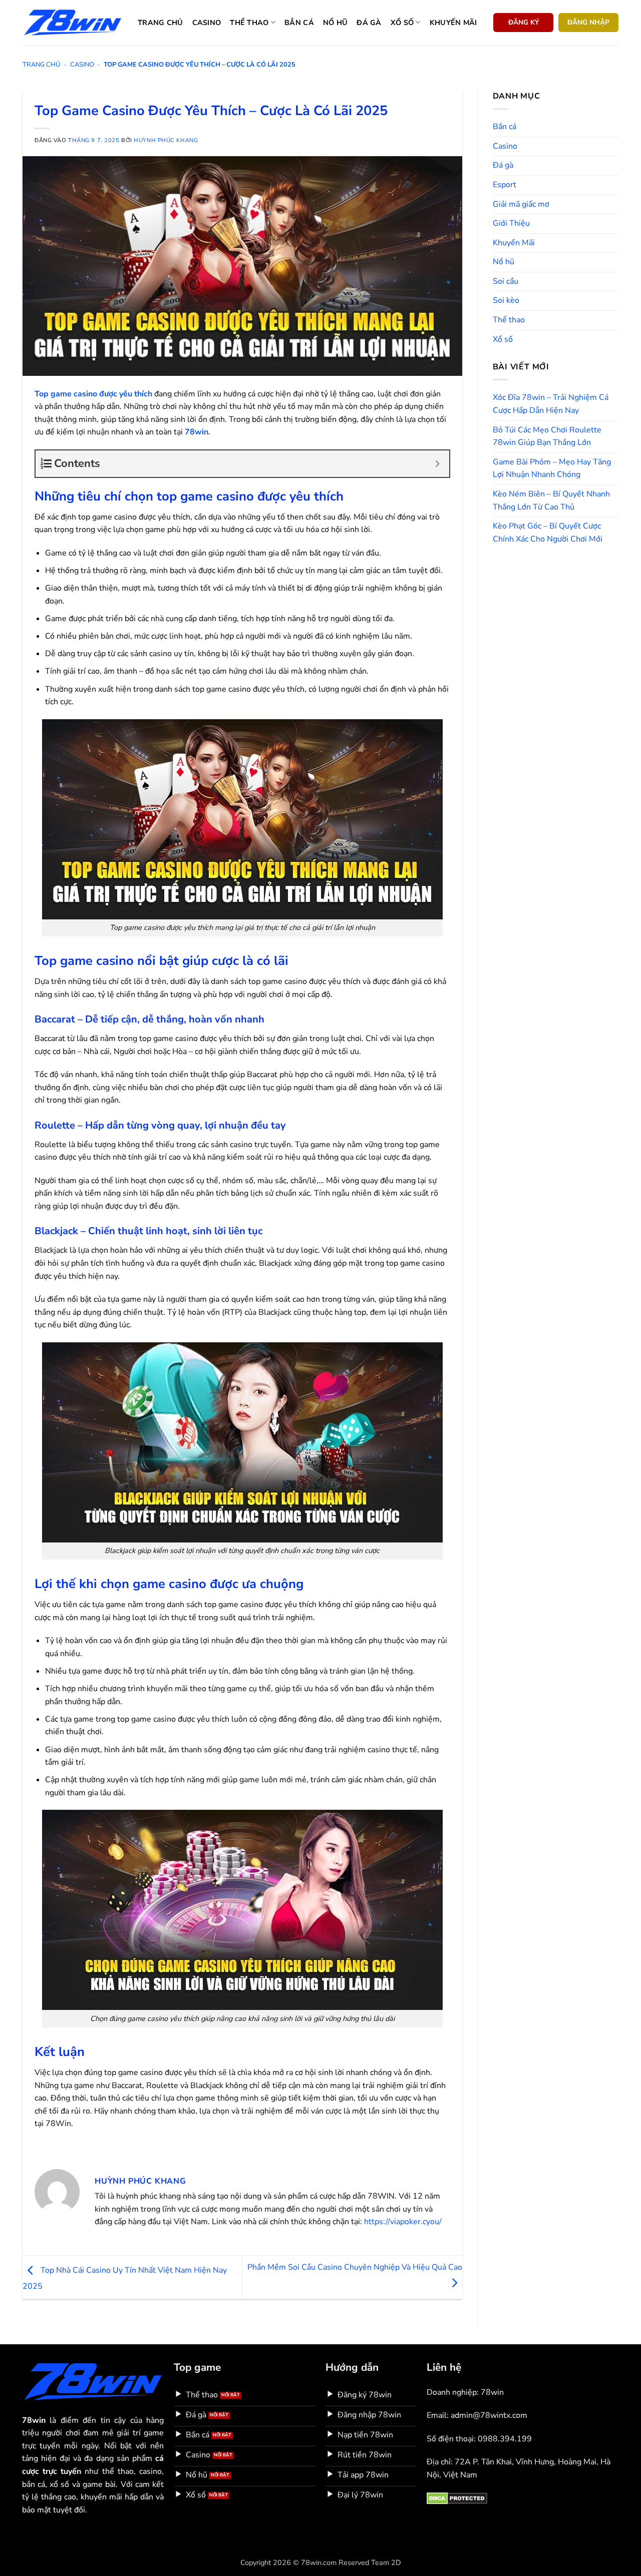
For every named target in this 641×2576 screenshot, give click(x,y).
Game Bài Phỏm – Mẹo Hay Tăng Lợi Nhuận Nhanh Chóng (552, 468)
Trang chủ (161, 23)
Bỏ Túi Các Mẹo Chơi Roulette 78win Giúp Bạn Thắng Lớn (547, 436)
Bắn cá (299, 23)
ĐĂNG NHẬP (588, 22)
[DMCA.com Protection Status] (457, 2498)
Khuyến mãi (453, 23)
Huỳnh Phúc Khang (166, 140)
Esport (505, 185)
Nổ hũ (335, 23)
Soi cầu (506, 281)
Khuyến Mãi (514, 243)
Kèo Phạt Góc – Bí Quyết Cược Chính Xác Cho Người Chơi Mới (548, 533)
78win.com (319, 2562)
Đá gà (369, 23)
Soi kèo (506, 300)
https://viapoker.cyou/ (403, 2222)
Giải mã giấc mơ (521, 204)
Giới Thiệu (511, 223)
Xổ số (402, 23)
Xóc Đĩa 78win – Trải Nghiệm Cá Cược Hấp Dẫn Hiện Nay (551, 404)
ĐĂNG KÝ (524, 22)
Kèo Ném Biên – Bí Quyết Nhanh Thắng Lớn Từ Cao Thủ (551, 500)
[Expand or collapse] (438, 464)
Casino (207, 23)
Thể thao (249, 23)
